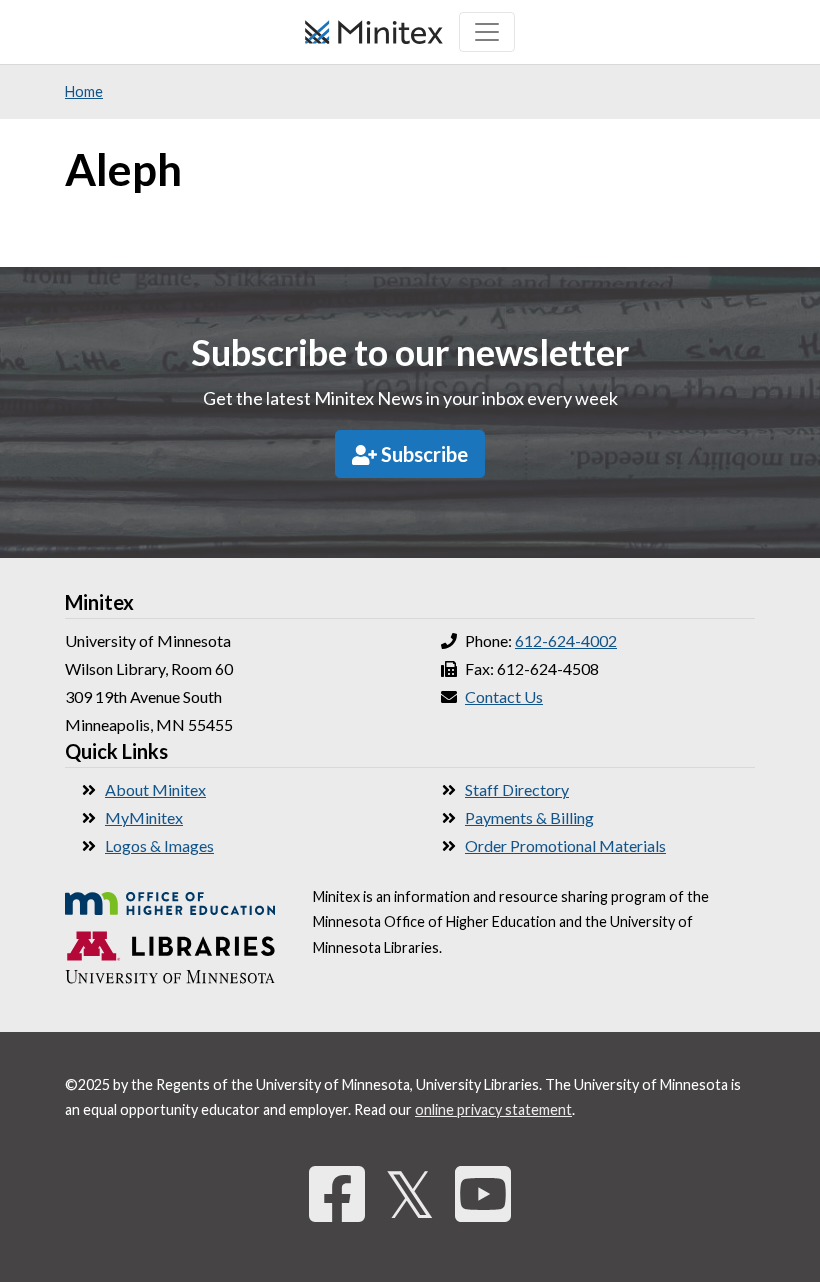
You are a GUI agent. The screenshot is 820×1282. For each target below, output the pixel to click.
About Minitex (155, 789)
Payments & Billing (529, 817)
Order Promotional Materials (565, 845)
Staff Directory (517, 789)
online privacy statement (493, 1109)
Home (84, 91)
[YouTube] (483, 1193)
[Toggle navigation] (487, 32)
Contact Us (504, 696)
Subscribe (422, 454)
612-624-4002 (566, 640)
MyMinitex (144, 817)
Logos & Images (159, 845)
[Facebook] (337, 1193)
